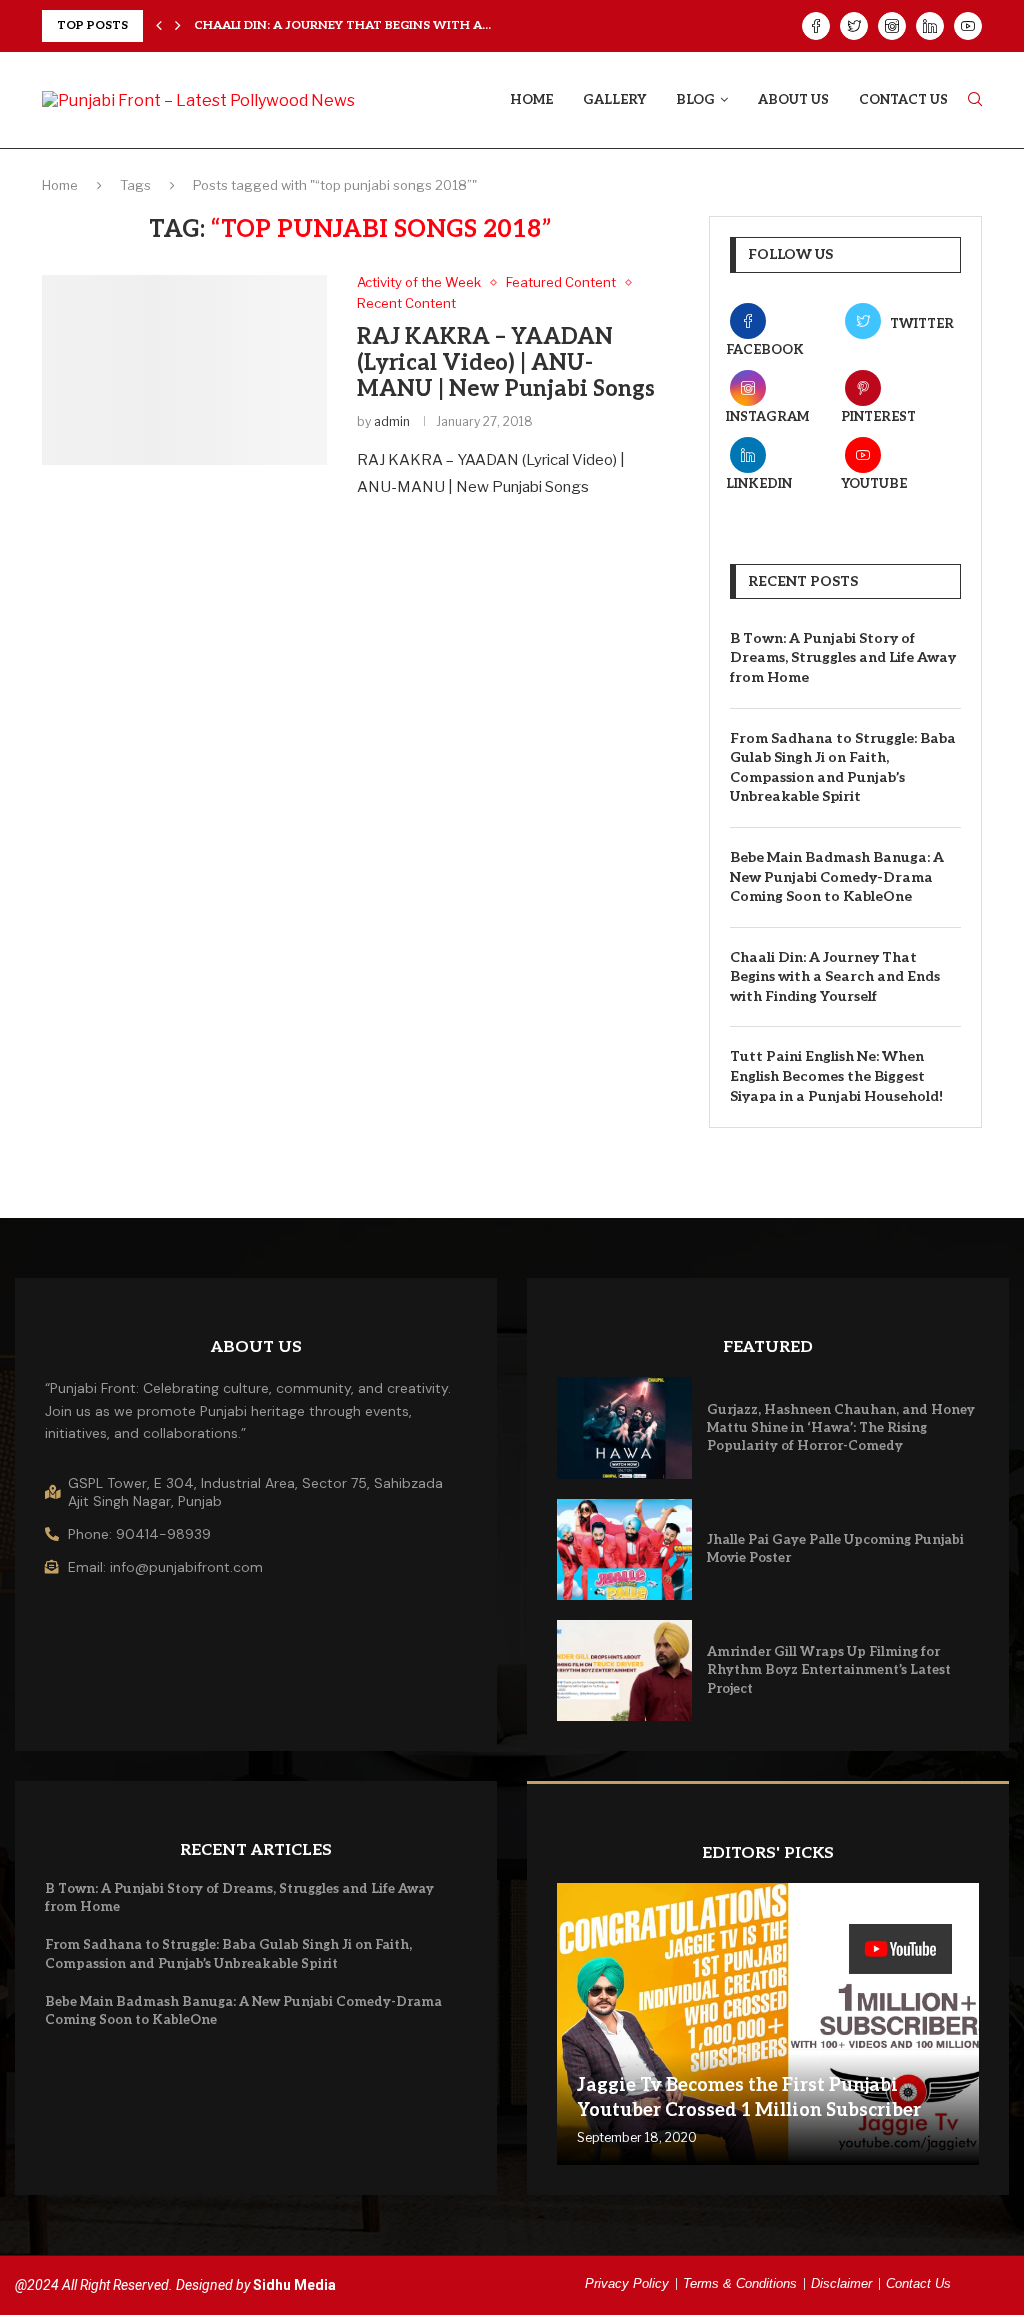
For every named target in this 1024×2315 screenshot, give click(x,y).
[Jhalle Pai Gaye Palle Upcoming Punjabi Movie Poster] (624, 1549)
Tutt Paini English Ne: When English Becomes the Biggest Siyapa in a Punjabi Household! (836, 1076)
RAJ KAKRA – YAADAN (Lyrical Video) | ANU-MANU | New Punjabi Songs (506, 363)
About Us (793, 100)
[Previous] (159, 26)
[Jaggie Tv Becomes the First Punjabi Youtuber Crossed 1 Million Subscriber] (768, 2024)
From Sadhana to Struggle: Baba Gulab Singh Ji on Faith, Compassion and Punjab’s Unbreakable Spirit (843, 768)
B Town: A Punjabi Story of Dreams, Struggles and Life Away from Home (843, 658)
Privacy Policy (627, 2283)
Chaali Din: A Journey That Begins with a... (342, 25)
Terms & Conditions (740, 2283)
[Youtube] (968, 26)
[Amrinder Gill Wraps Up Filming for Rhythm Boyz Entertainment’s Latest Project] (624, 1670)
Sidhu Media (294, 2285)
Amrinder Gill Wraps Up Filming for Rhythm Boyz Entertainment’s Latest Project (829, 1670)
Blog (695, 100)
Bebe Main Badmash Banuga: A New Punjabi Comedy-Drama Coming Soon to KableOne (837, 877)
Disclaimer (841, 2283)
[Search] (975, 100)
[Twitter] (854, 26)
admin (392, 421)
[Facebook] (816, 26)
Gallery (614, 100)
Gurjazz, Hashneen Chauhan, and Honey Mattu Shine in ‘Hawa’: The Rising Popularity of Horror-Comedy (841, 1428)
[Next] (178, 26)
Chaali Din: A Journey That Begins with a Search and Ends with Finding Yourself (835, 977)
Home (531, 100)
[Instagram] (892, 26)
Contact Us (903, 100)
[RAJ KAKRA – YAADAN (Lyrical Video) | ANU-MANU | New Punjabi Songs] (184, 370)
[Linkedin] (930, 26)
